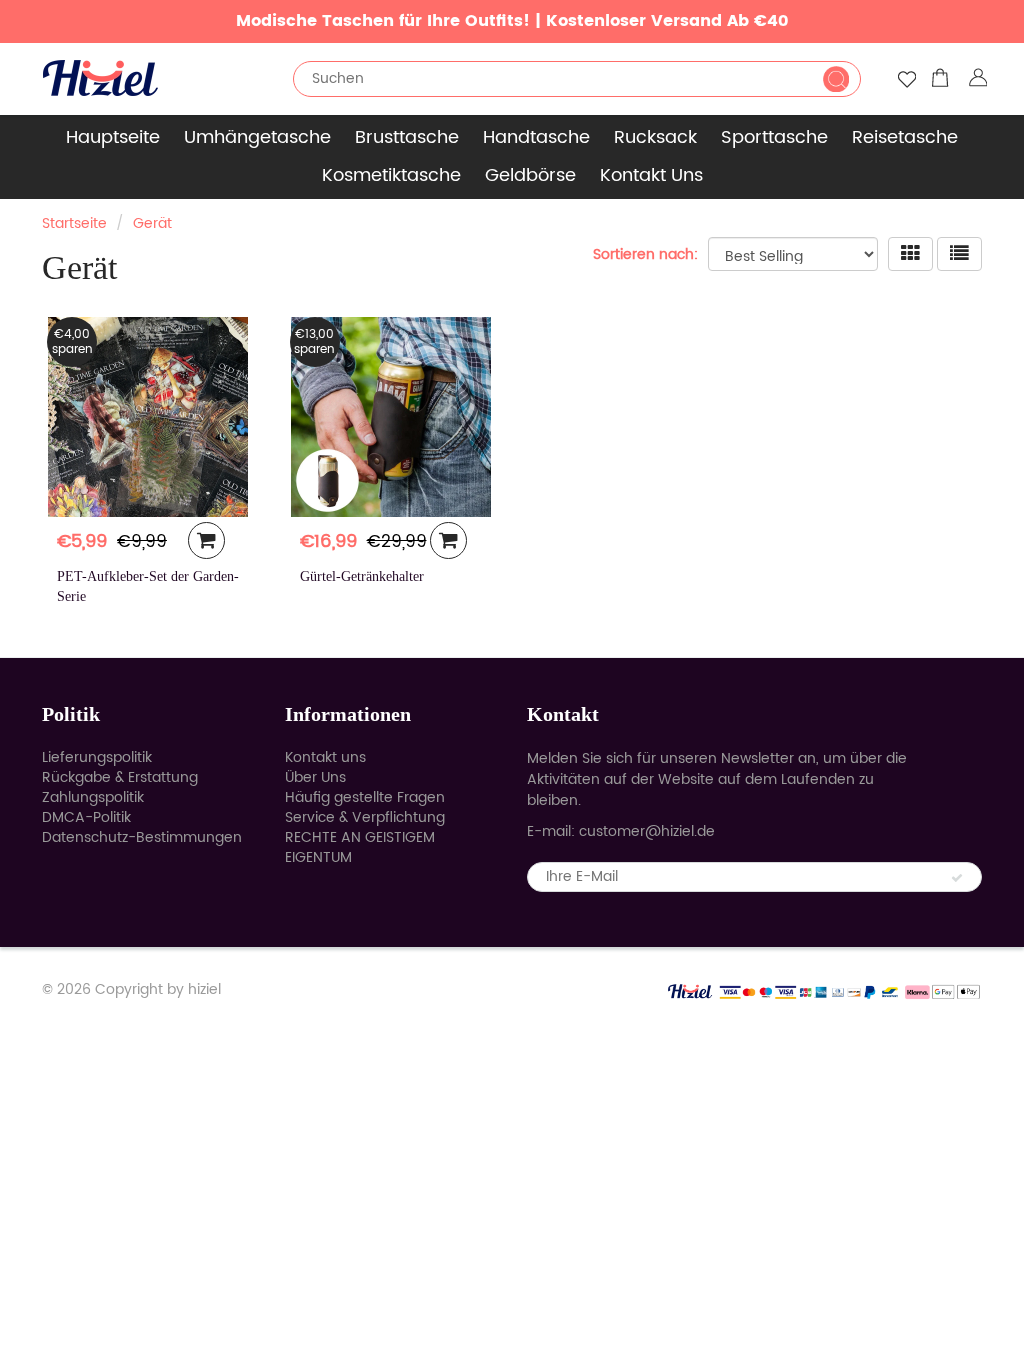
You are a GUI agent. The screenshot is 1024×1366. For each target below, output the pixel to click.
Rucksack (655, 137)
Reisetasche (905, 137)
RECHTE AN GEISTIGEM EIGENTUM (360, 847)
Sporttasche (774, 137)
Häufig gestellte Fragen (365, 797)
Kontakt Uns (651, 175)
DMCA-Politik (86, 817)
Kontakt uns (325, 757)
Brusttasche (407, 137)
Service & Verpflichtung (365, 817)
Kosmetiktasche (391, 175)
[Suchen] (836, 79)
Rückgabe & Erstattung (120, 777)
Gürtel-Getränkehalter (362, 576)
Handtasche (536, 137)
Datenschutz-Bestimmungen (142, 837)
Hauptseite (113, 137)
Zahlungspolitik (93, 797)
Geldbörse (530, 175)
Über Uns (315, 777)
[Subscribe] (957, 878)
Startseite (74, 223)
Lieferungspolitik (97, 757)
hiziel (204, 989)
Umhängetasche (257, 137)
